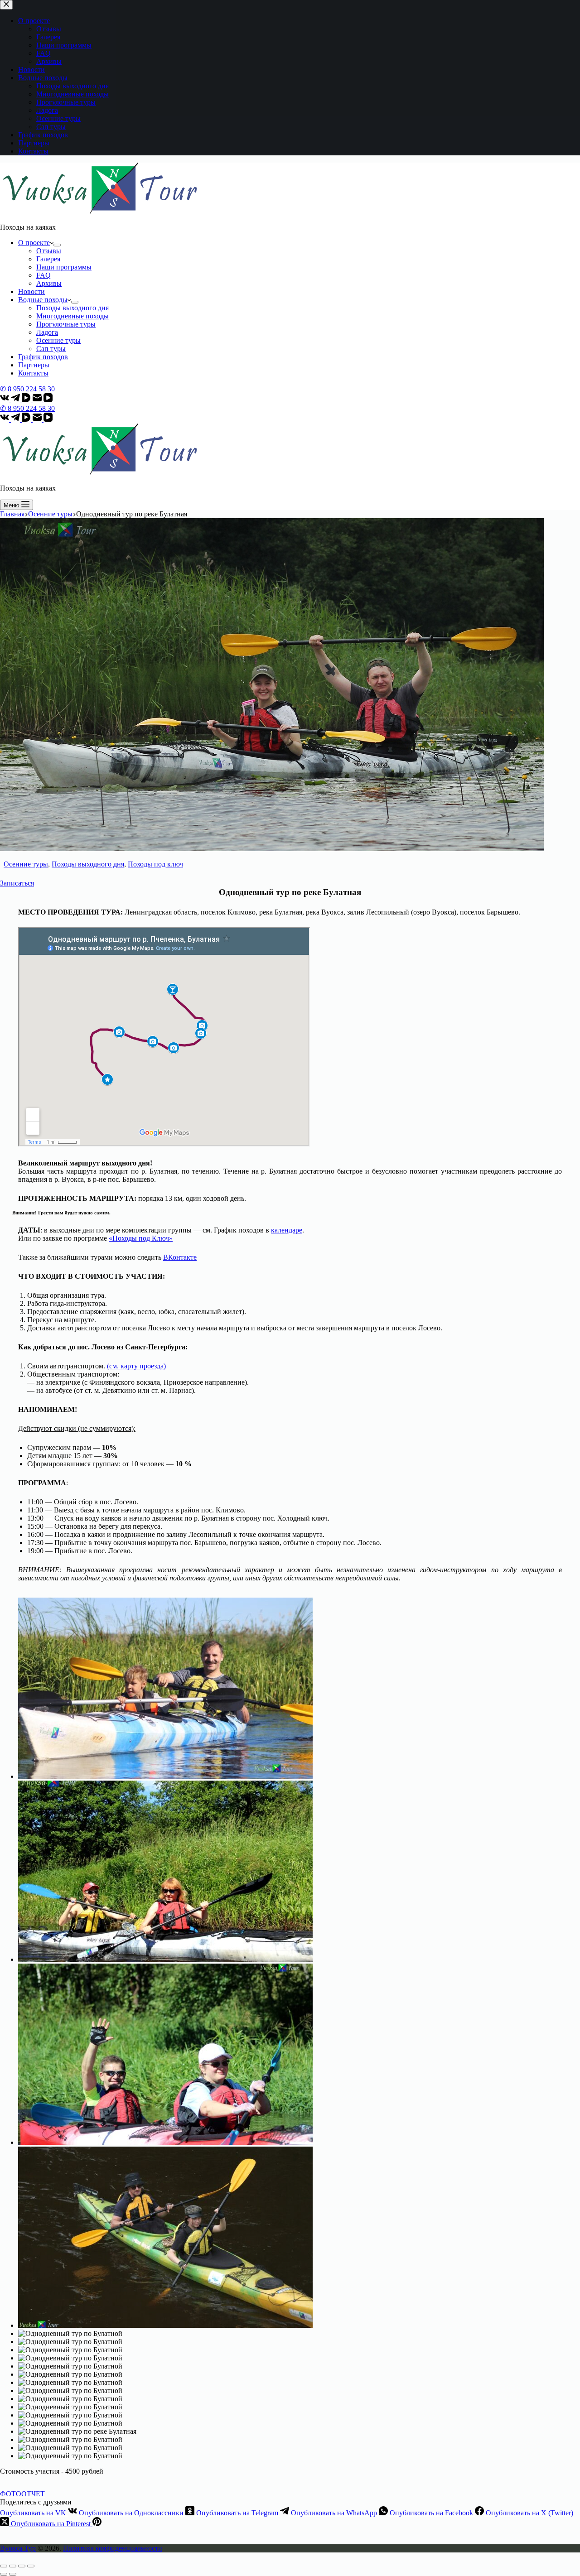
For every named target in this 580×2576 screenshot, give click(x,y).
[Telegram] (16, 400)
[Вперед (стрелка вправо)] (13, 2574)
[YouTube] (48, 400)
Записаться (17, 883)
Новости (31, 291)
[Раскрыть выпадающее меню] (57, 245)
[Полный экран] (22, 2566)
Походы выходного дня (72, 308)
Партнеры (34, 365)
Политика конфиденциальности (113, 2548)
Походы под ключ (155, 864)
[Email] (38, 400)
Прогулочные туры (66, 324)
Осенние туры (58, 340)
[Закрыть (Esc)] (4, 2566)
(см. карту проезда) (136, 1366)
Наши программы (64, 267)
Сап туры (51, 349)
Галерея (48, 259)
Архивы (49, 283)
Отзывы (49, 251)
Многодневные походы (72, 316)
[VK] (5, 400)
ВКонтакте (180, 1257)
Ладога (47, 332)
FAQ (43, 275)
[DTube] (27, 400)
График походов (43, 357)
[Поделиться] (13, 2566)
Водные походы (43, 300)
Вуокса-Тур (18, 2548)
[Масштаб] (31, 2566)
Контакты (33, 373)
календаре (287, 1230)
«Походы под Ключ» (141, 1238)
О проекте (34, 243)
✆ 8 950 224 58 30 (27, 389)
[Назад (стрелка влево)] (4, 2574)
